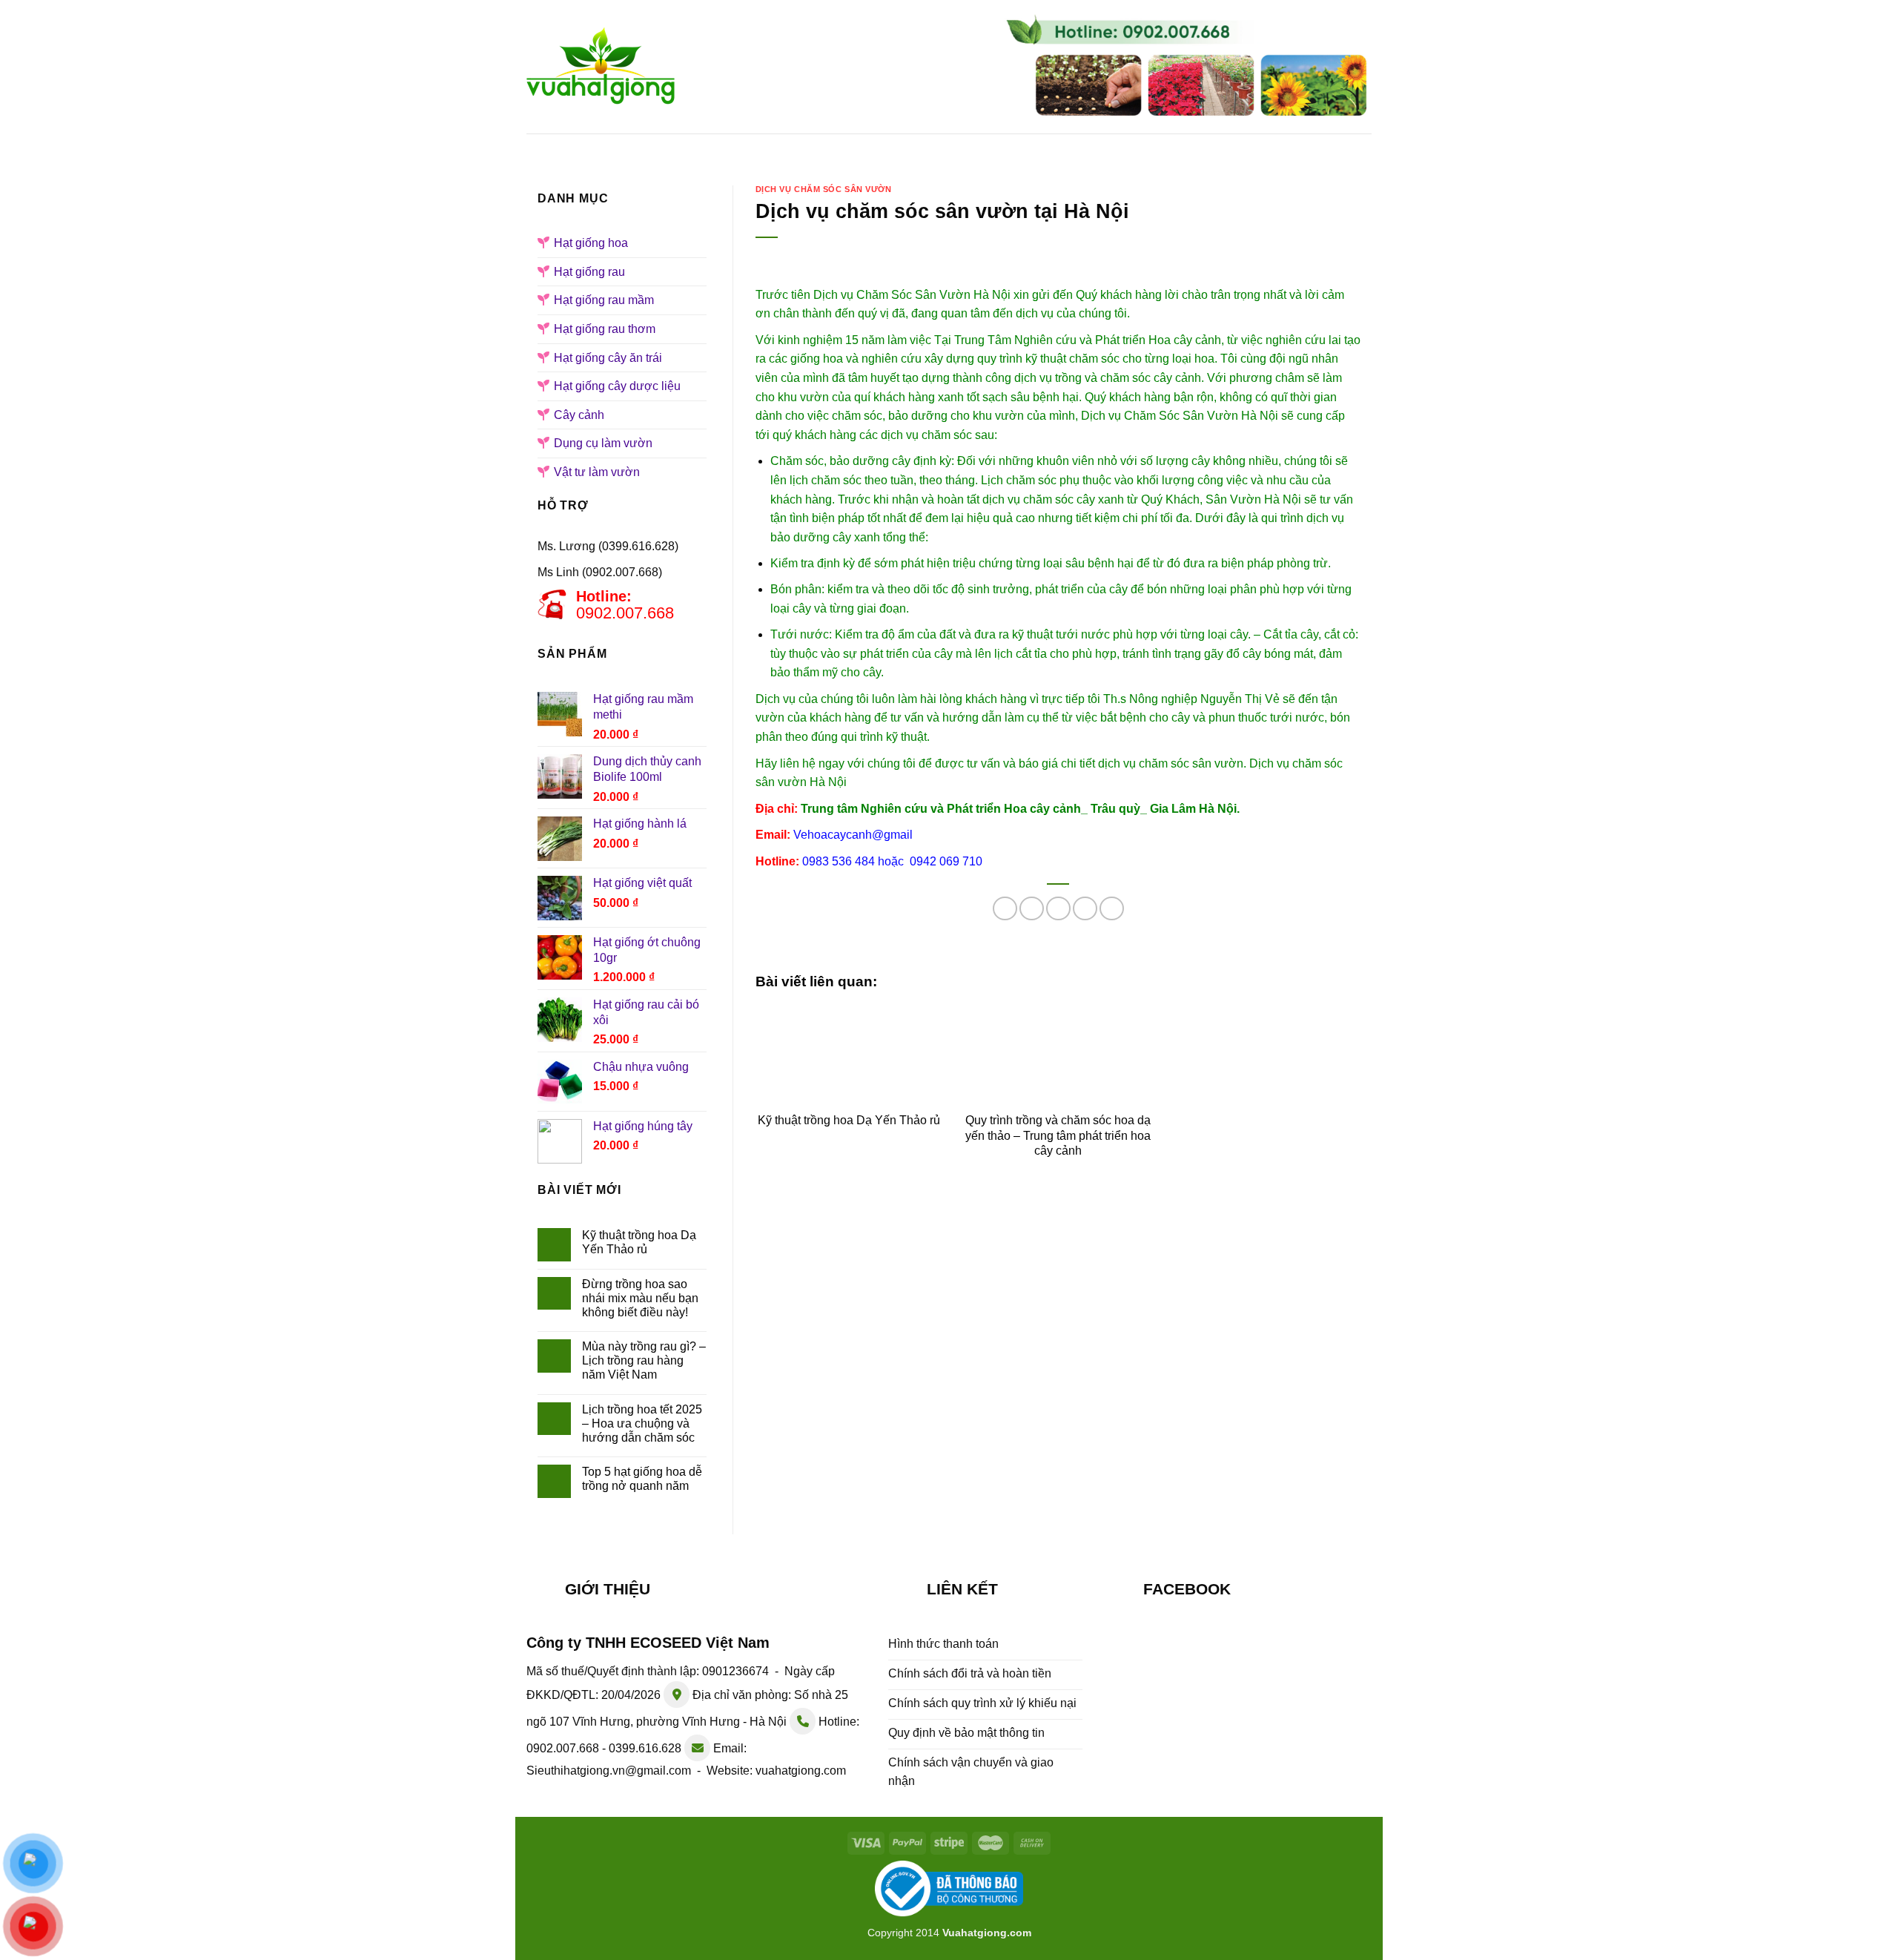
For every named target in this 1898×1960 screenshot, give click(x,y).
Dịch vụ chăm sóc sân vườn (824, 189)
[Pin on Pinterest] (1085, 909)
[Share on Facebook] (1005, 909)
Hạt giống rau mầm (1091, 148)
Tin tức (1207, 148)
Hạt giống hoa (831, 148)
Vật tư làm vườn (597, 472)
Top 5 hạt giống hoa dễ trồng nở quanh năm (642, 1479)
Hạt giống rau (953, 148)
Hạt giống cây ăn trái (608, 358)
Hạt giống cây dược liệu (617, 386)
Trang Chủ (622, 148)
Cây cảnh (579, 415)
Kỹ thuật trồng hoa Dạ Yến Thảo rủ (639, 1242)
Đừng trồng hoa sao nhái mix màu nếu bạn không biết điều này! (640, 1298)
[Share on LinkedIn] (1112, 909)
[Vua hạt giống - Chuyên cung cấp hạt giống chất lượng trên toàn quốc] (601, 67)
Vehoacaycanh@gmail (853, 835)
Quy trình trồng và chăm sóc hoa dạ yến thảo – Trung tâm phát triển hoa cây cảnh (1058, 1136)
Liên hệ (1287, 148)
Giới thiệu (721, 148)
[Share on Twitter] (1032, 909)
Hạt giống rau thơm (605, 329)
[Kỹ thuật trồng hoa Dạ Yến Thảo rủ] (849, 1053)
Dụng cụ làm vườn (603, 443)
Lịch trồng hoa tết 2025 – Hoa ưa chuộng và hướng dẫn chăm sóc (642, 1423)
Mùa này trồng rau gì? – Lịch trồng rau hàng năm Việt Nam (644, 1360)
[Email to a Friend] (1058, 909)
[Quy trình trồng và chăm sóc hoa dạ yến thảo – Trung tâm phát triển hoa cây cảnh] (1058, 1053)
